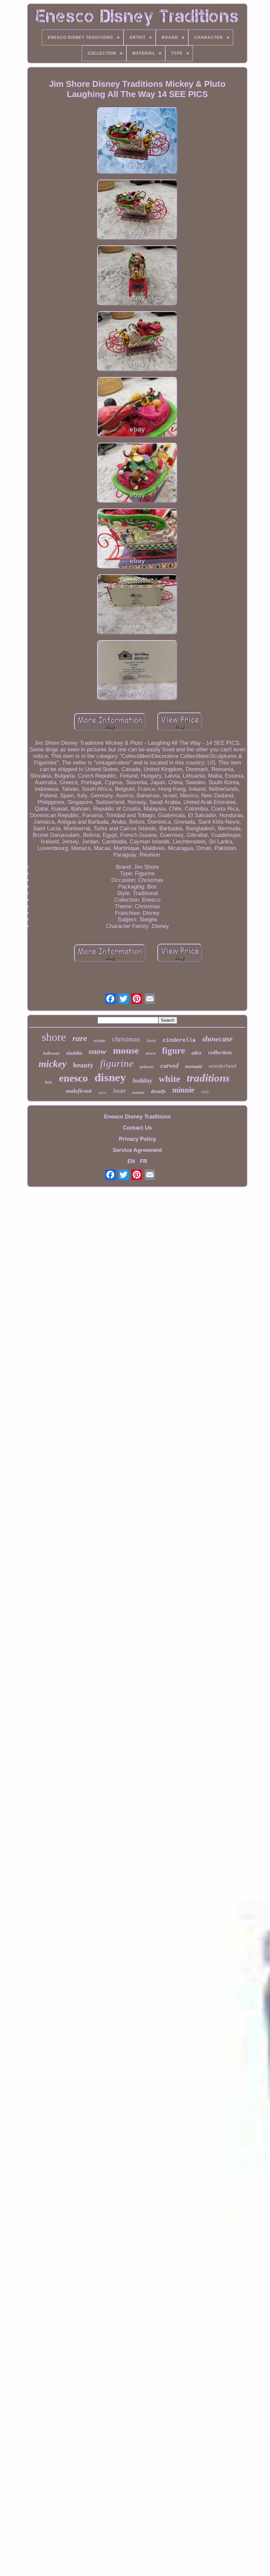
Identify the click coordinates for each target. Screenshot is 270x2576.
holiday (142, 1080)
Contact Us (137, 1128)
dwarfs (158, 1091)
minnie (183, 1090)
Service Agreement (137, 1150)
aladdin (74, 1053)
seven (150, 1053)
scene (100, 1040)
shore (54, 1037)
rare (80, 1038)
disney (110, 1077)
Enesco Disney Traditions (137, 1117)
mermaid (193, 1067)
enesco (73, 1078)
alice (197, 1053)
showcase (217, 1039)
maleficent (79, 1091)
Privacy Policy (137, 1139)
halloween (51, 1053)
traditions (208, 1078)
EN (131, 1161)
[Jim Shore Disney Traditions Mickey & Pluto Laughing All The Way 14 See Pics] (137, 141)
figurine (117, 1063)
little (49, 1082)
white (169, 1079)
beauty (83, 1065)
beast (151, 1041)
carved (169, 1065)
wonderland (222, 1066)
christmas (126, 1039)
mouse (126, 1050)
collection (220, 1052)
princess (147, 1067)
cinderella (179, 1040)
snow (97, 1051)
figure (174, 1051)
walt (205, 1092)
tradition (138, 1093)
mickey (53, 1064)
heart (119, 1091)
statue (102, 1092)
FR (144, 1161)
